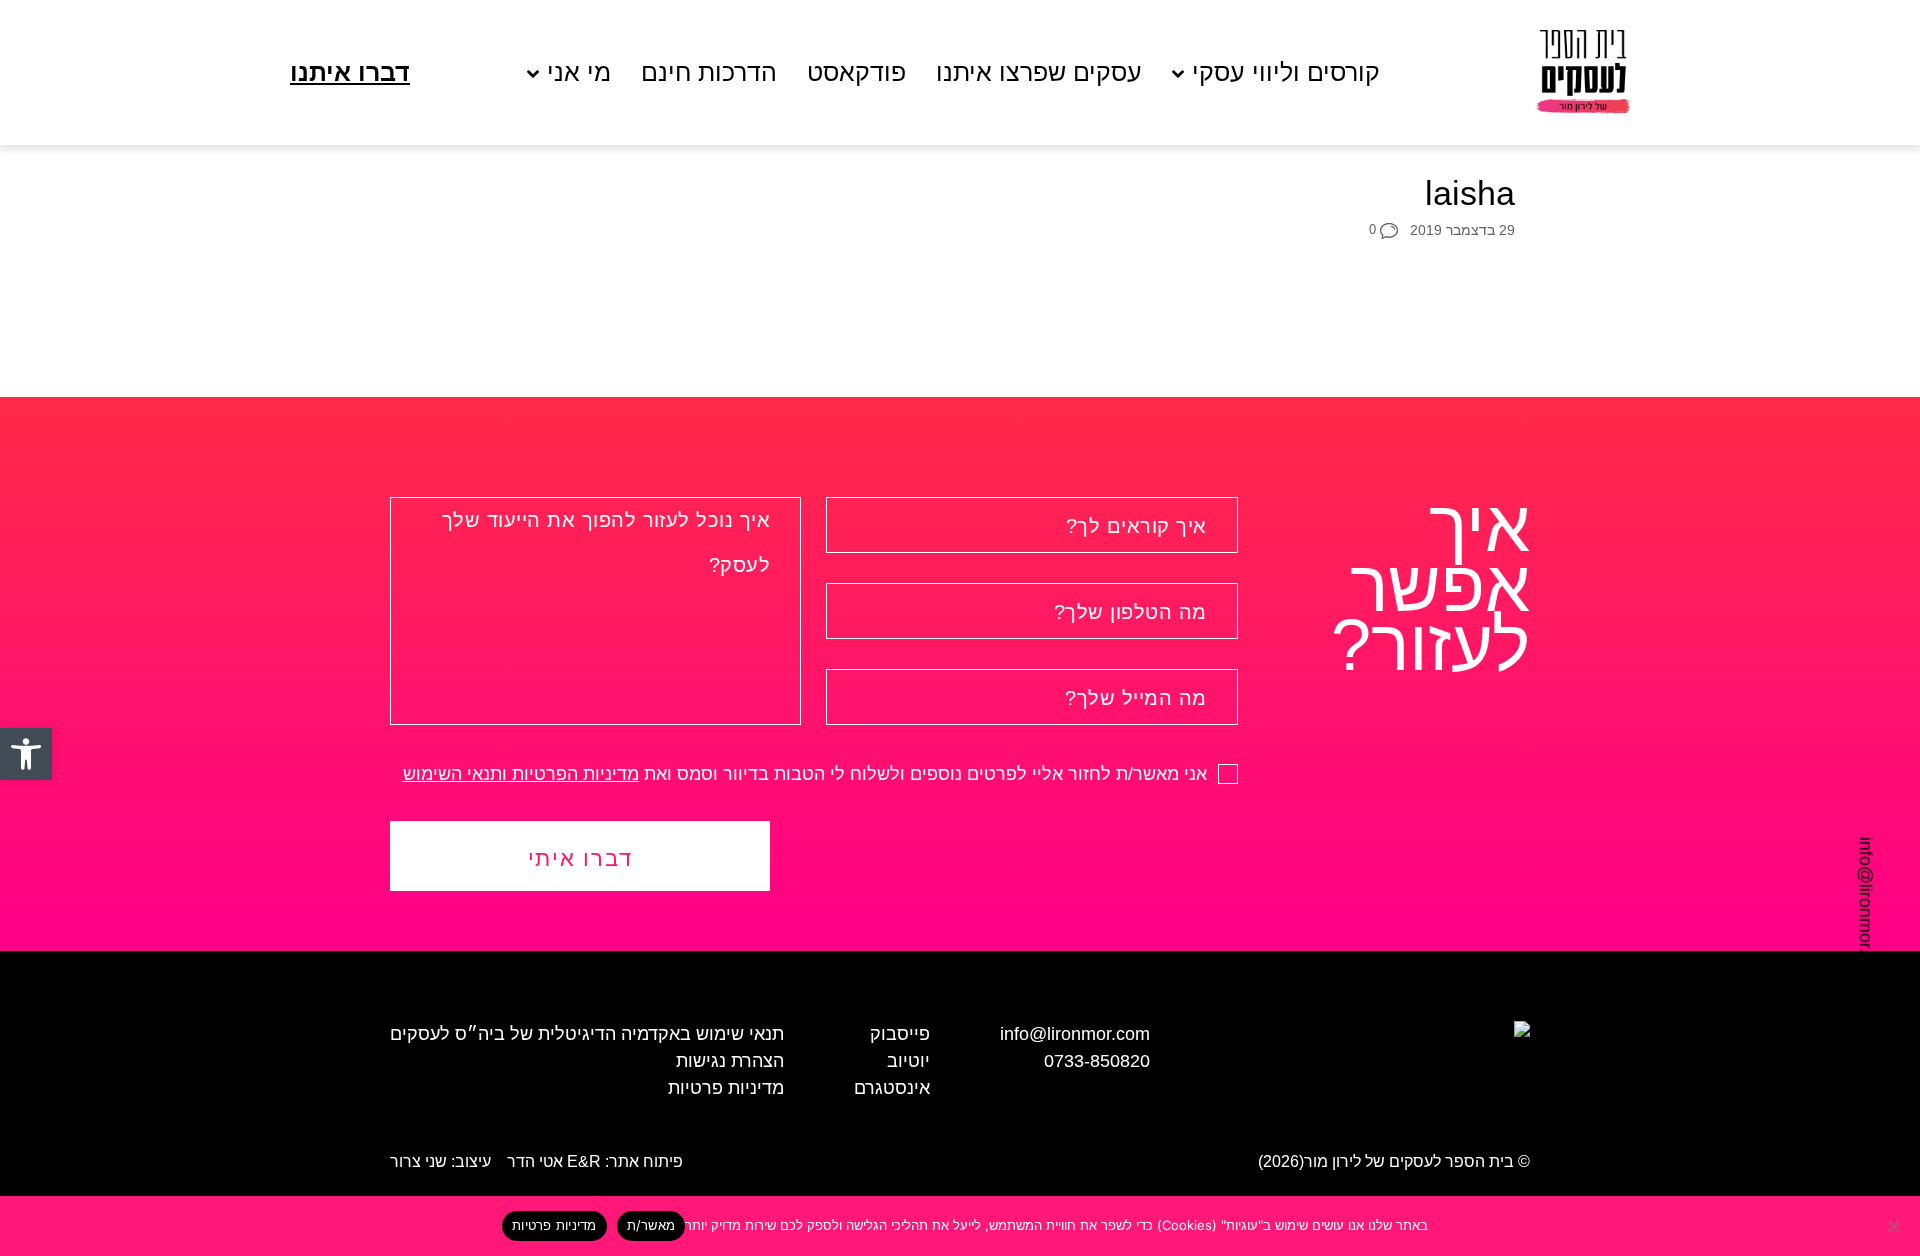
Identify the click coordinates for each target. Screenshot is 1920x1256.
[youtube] (45, 930)
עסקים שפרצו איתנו (1039, 72)
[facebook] (45, 856)
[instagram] (45, 893)
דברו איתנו (350, 72)
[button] (26, 754)
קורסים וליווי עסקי (1286, 72)
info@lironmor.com (1866, 912)
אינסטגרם (892, 1088)
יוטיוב (908, 1061)
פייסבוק (900, 1034)
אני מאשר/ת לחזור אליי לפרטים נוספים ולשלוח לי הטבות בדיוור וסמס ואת (807, 774)
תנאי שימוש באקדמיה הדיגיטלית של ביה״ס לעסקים (587, 1034)
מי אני (579, 72)
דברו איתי (580, 858)
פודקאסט (856, 72)
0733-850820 (1097, 1061)
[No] (1895, 1226)
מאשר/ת (651, 1225)
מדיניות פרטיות (726, 1088)
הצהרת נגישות (730, 1061)
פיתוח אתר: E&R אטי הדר (595, 1161)
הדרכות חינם (709, 72)
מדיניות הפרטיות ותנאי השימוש (521, 774)
